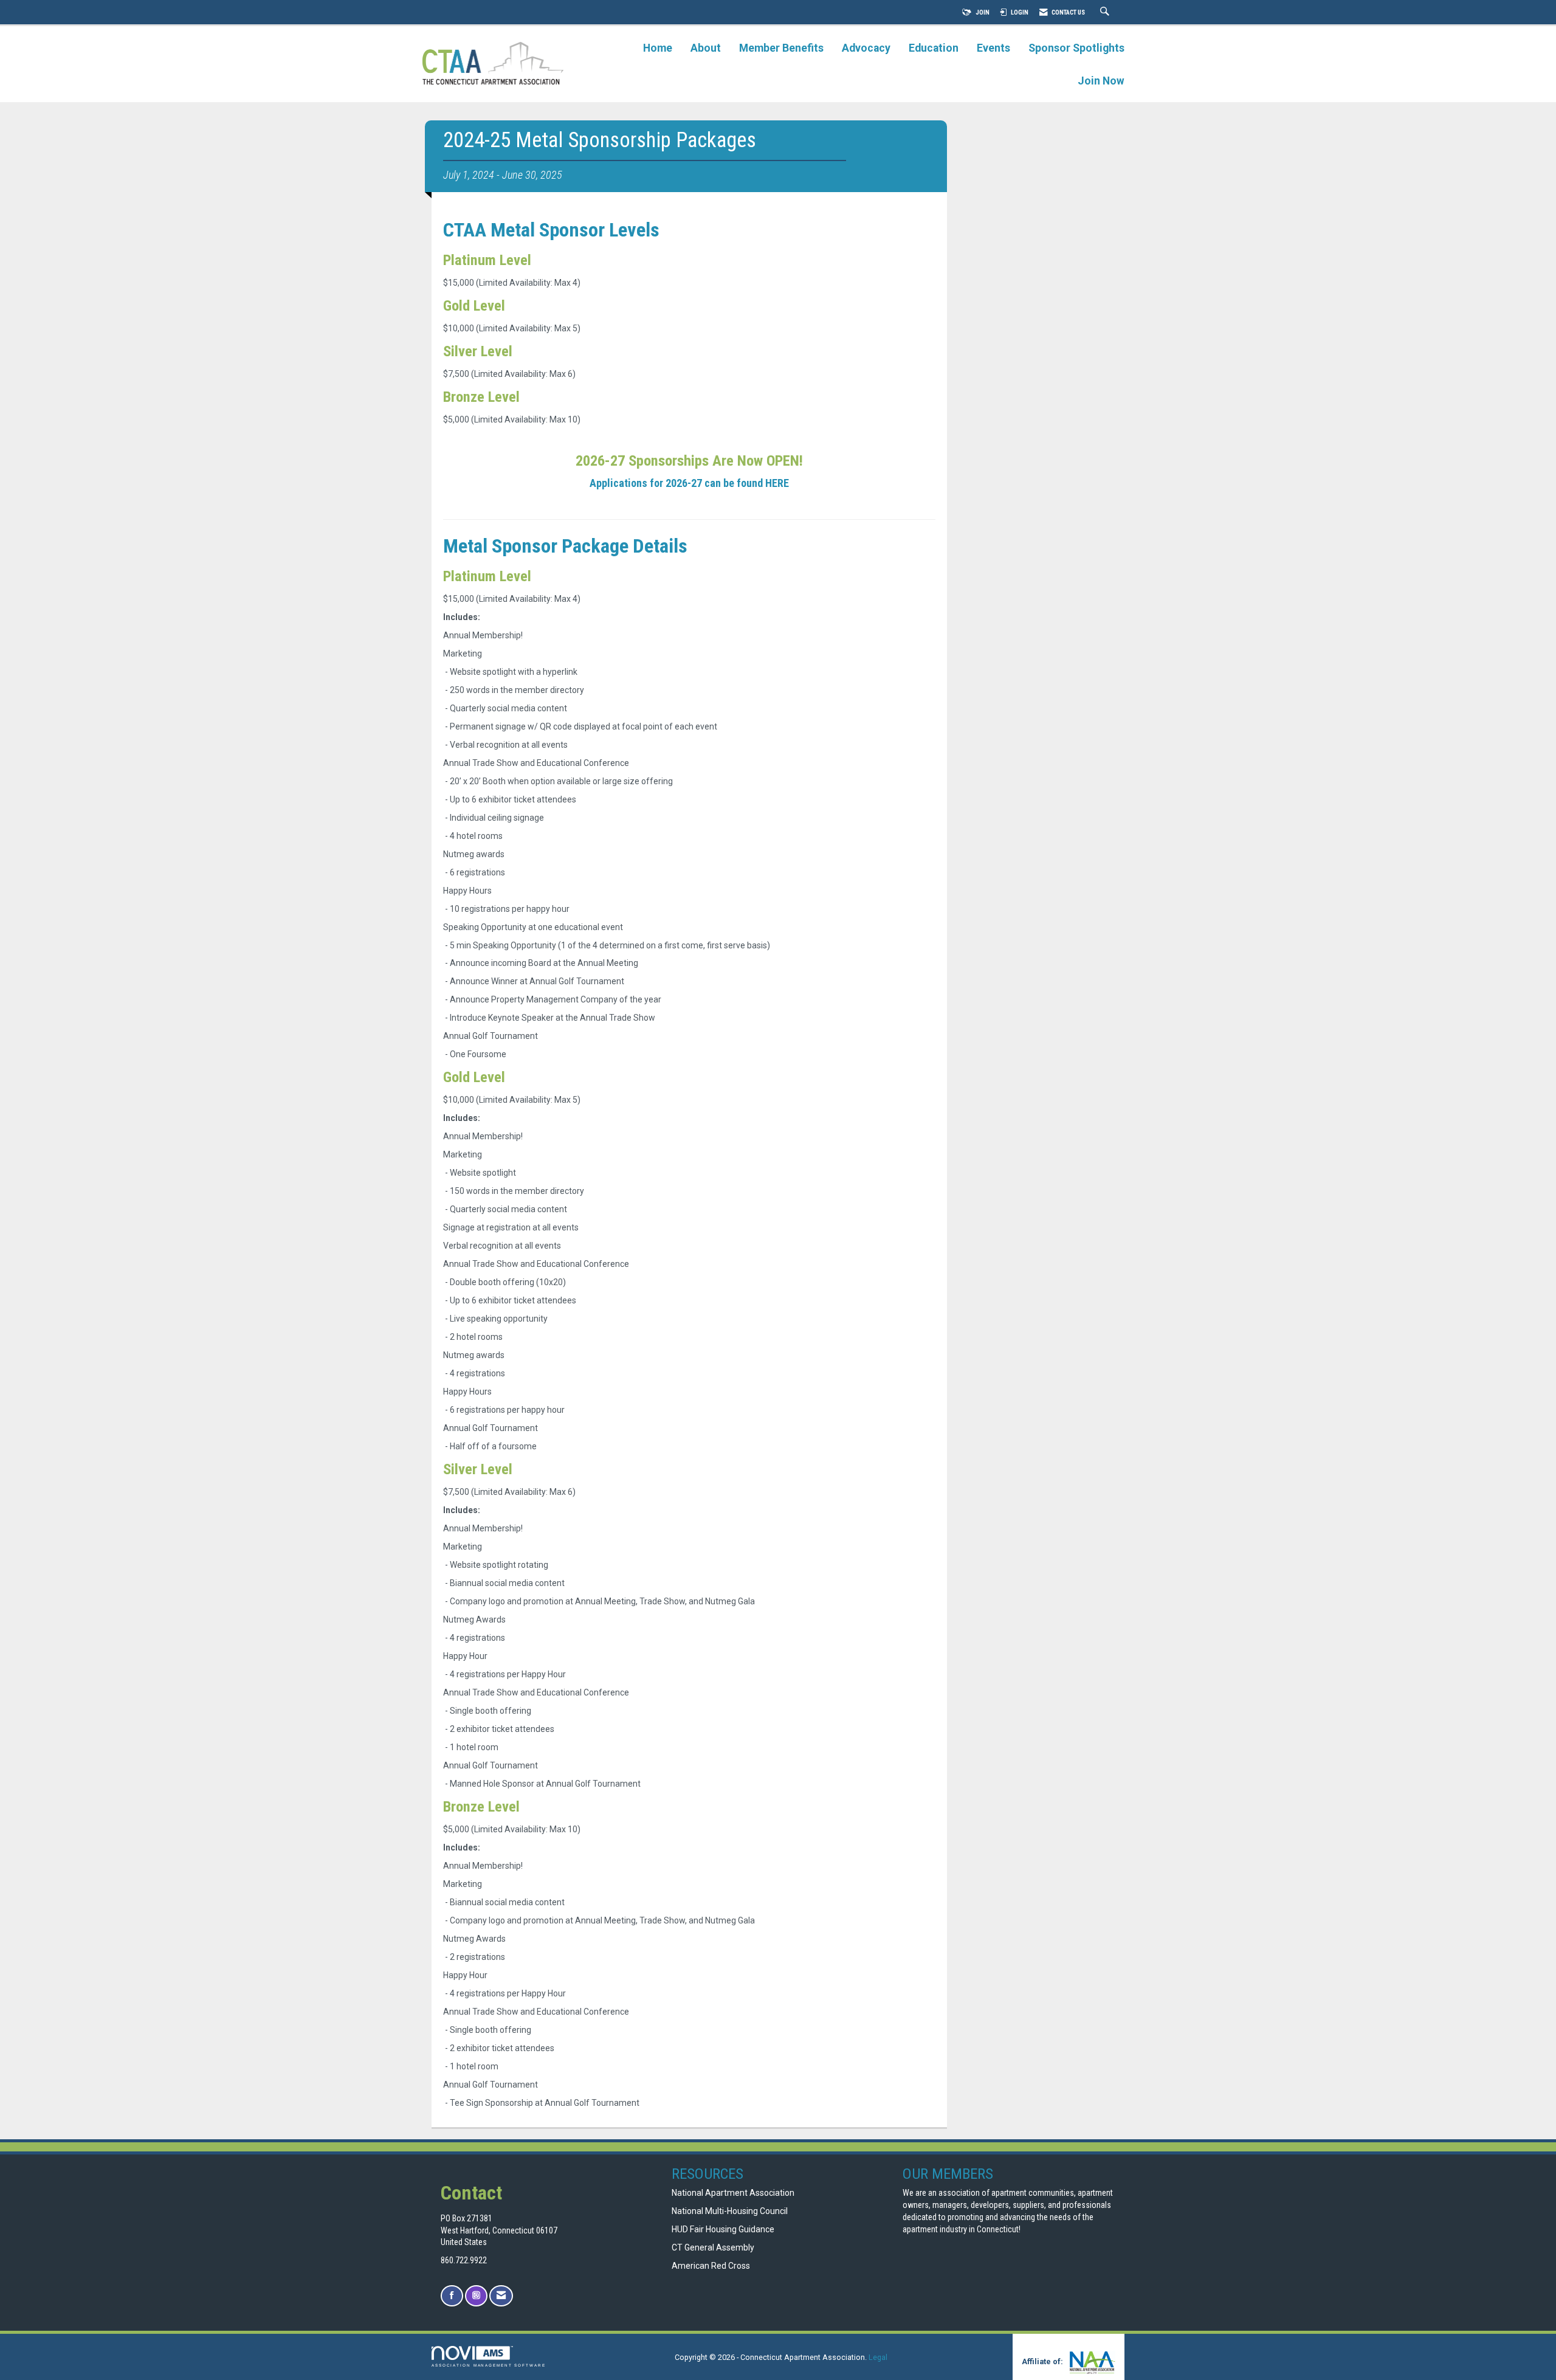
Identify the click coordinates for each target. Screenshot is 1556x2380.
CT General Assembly (713, 2247)
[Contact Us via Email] (501, 2296)
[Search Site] (1106, 12)
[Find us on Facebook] (452, 2296)
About (706, 48)
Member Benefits (781, 48)
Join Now (1101, 81)
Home (658, 48)
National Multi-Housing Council (730, 2211)
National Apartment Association (733, 2193)
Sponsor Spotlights (1076, 48)
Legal (878, 2357)
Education (934, 48)
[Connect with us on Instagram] (476, 2296)
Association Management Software (489, 2365)
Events (993, 48)
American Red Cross (712, 2266)
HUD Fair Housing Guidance (723, 2229)
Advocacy (866, 48)
